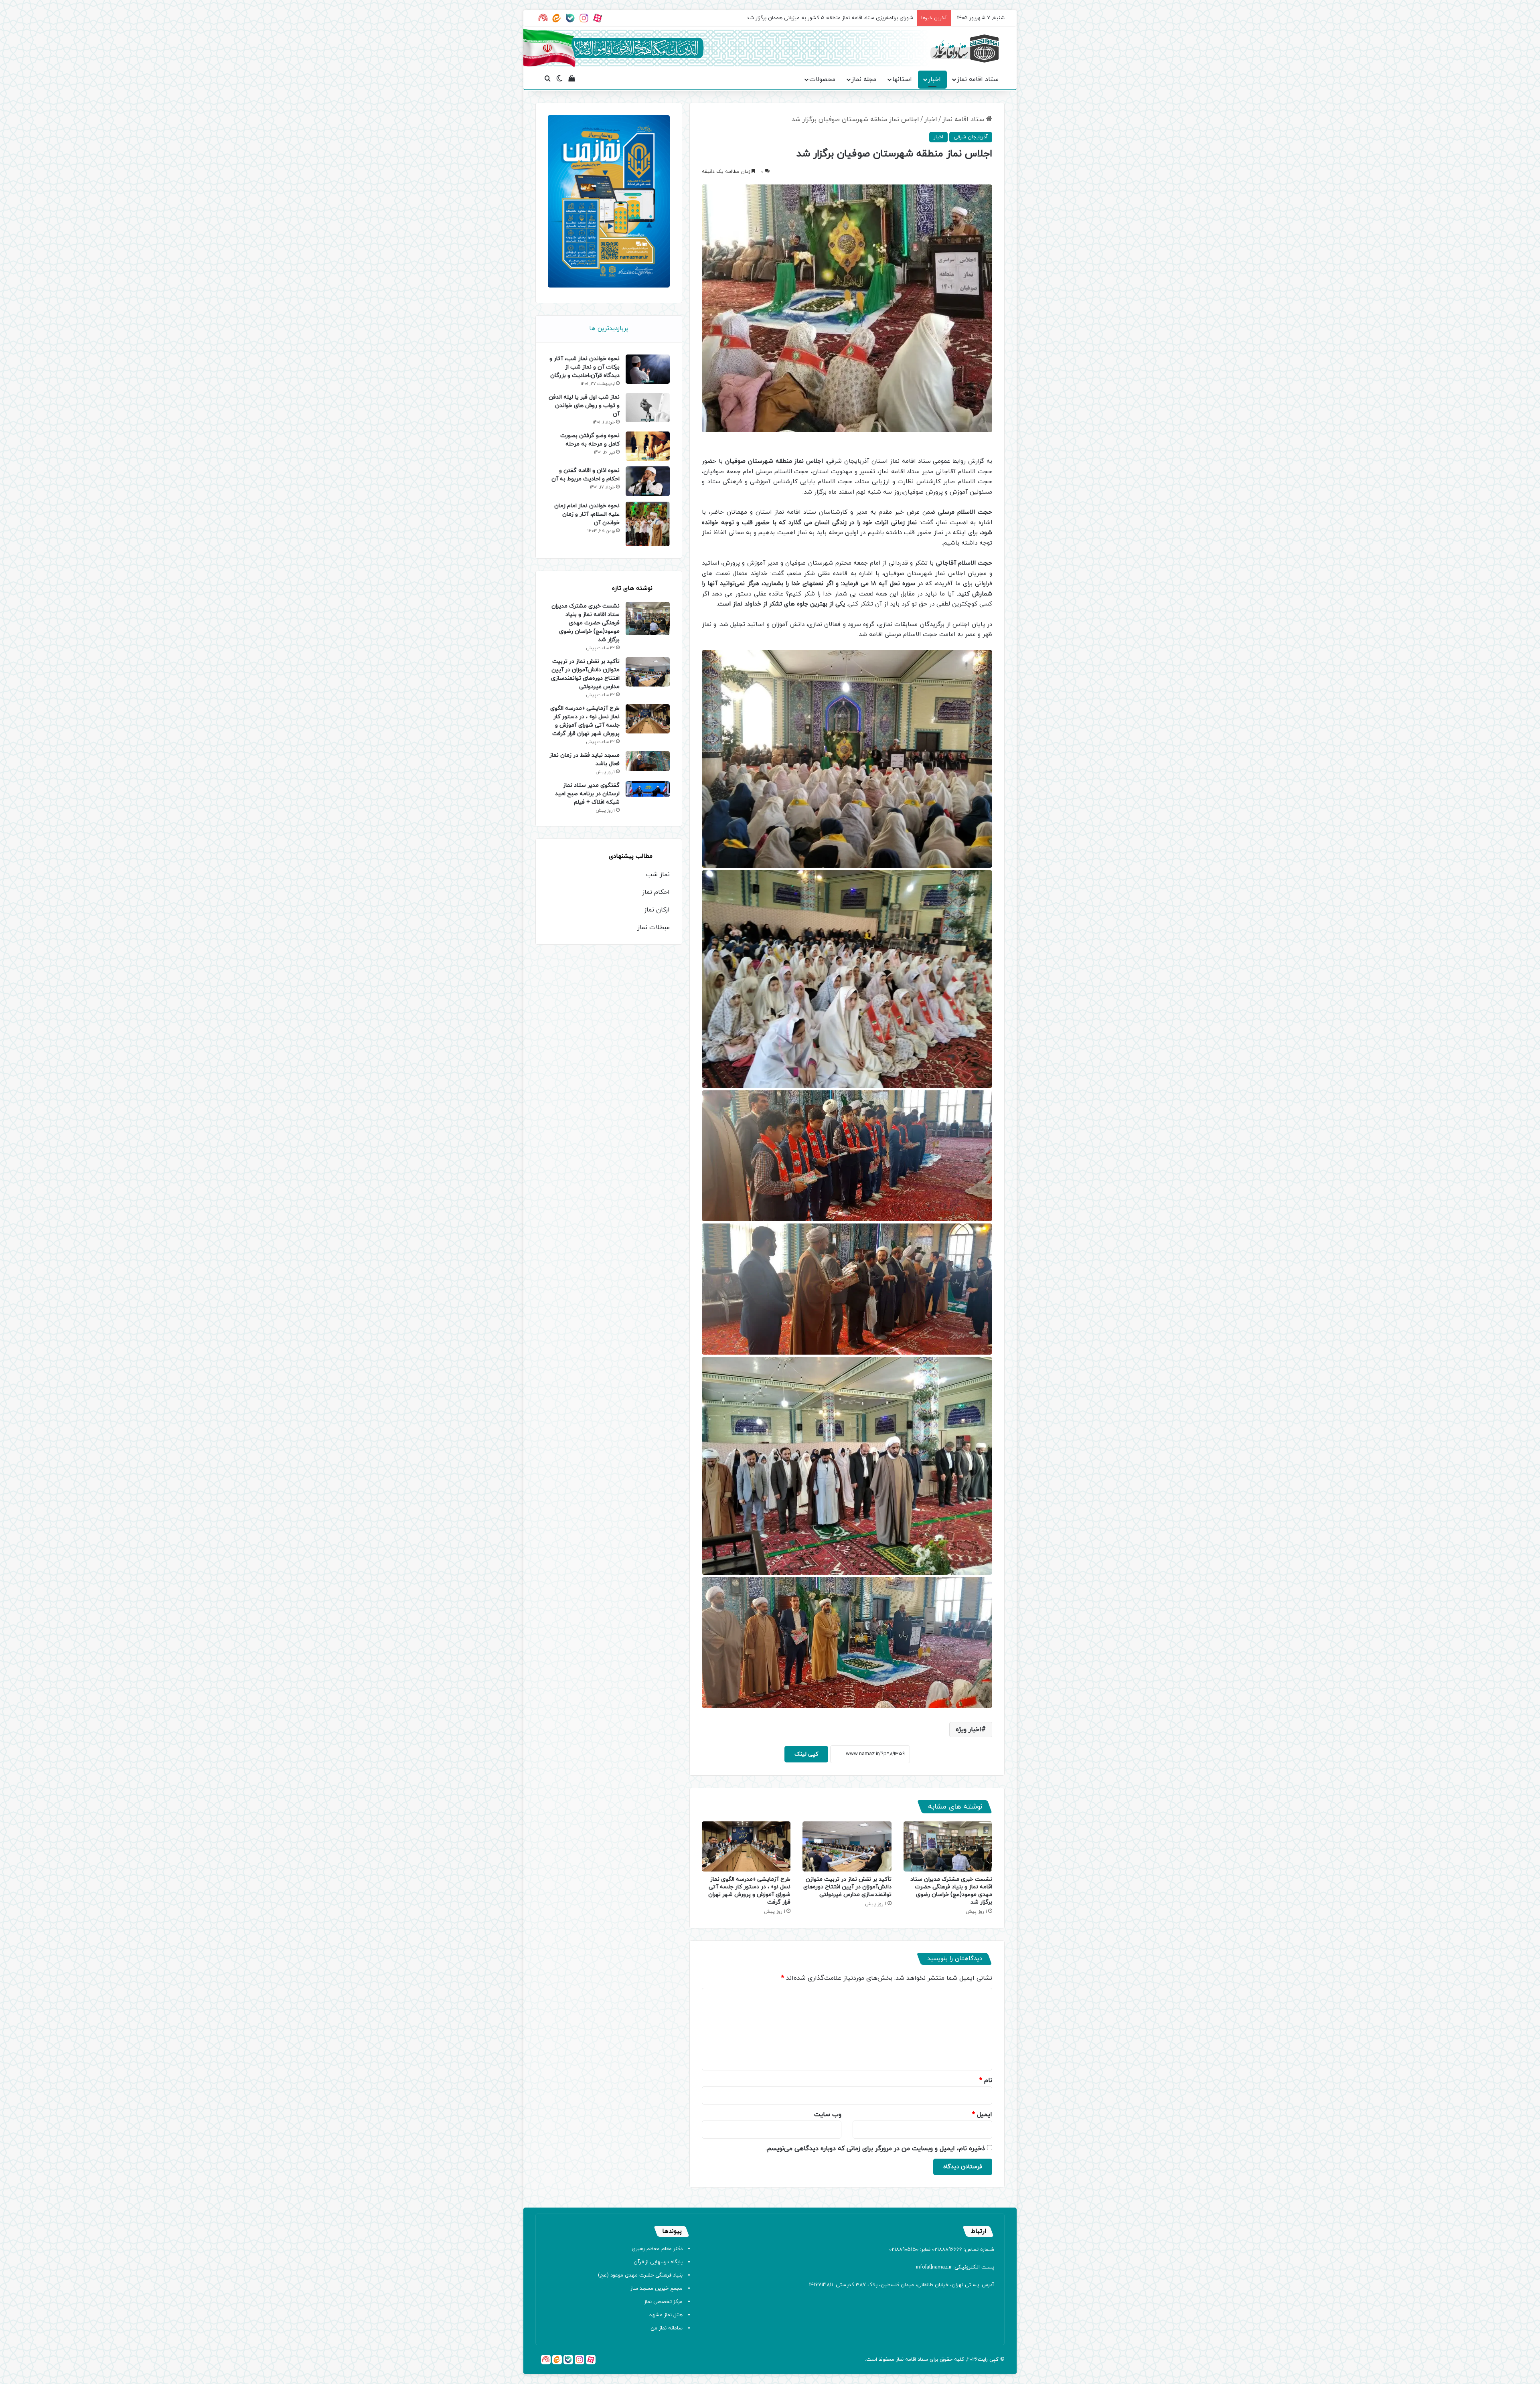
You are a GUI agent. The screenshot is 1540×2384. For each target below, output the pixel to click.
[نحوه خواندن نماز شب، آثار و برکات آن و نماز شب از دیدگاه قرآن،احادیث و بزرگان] (648, 369)
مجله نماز (864, 79)
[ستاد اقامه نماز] (965, 49)
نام (986, 2080)
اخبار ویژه (969, 1730)
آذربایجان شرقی (971, 137)
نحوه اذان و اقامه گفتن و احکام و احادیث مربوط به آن (586, 475)
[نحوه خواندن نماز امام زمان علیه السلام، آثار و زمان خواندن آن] (648, 524)
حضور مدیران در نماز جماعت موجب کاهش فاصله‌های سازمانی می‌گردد (838, 18)
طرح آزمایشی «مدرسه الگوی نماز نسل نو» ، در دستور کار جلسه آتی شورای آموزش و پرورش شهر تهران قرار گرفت (749, 1891)
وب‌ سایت (828, 2115)
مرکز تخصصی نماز (663, 2302)
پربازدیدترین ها (609, 329)
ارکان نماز (657, 910)
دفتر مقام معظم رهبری (657, 2249)
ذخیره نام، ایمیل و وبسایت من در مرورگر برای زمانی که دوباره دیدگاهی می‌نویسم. (875, 2149)
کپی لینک (806, 1754)
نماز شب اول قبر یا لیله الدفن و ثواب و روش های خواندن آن (584, 406)
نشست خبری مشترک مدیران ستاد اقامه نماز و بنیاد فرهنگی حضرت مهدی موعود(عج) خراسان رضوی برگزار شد (951, 1891)
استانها (902, 79)
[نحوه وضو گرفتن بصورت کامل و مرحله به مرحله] (648, 446)
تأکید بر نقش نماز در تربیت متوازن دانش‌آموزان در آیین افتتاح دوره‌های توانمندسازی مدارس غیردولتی (847, 1887)
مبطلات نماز (653, 928)
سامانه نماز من (667, 2328)
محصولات (822, 79)
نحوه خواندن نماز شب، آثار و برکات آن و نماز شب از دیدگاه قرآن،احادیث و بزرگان (585, 367)
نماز (900, 2360)
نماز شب (658, 875)
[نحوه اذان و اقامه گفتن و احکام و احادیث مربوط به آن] (648, 481)
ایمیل (982, 2115)
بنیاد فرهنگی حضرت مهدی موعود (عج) (640, 2275)
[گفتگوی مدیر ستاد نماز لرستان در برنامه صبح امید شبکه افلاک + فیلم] (648, 789)
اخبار (934, 79)
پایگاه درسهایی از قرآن (658, 2262)
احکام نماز (656, 892)
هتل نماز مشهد (666, 2315)
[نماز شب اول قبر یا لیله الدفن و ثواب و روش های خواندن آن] (648, 408)
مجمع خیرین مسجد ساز (657, 2289)
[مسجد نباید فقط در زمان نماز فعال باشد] (648, 761)
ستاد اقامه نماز (978, 79)
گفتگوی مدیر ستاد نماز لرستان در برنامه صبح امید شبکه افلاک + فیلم (587, 794)
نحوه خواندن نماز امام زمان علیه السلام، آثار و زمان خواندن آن (587, 514)
